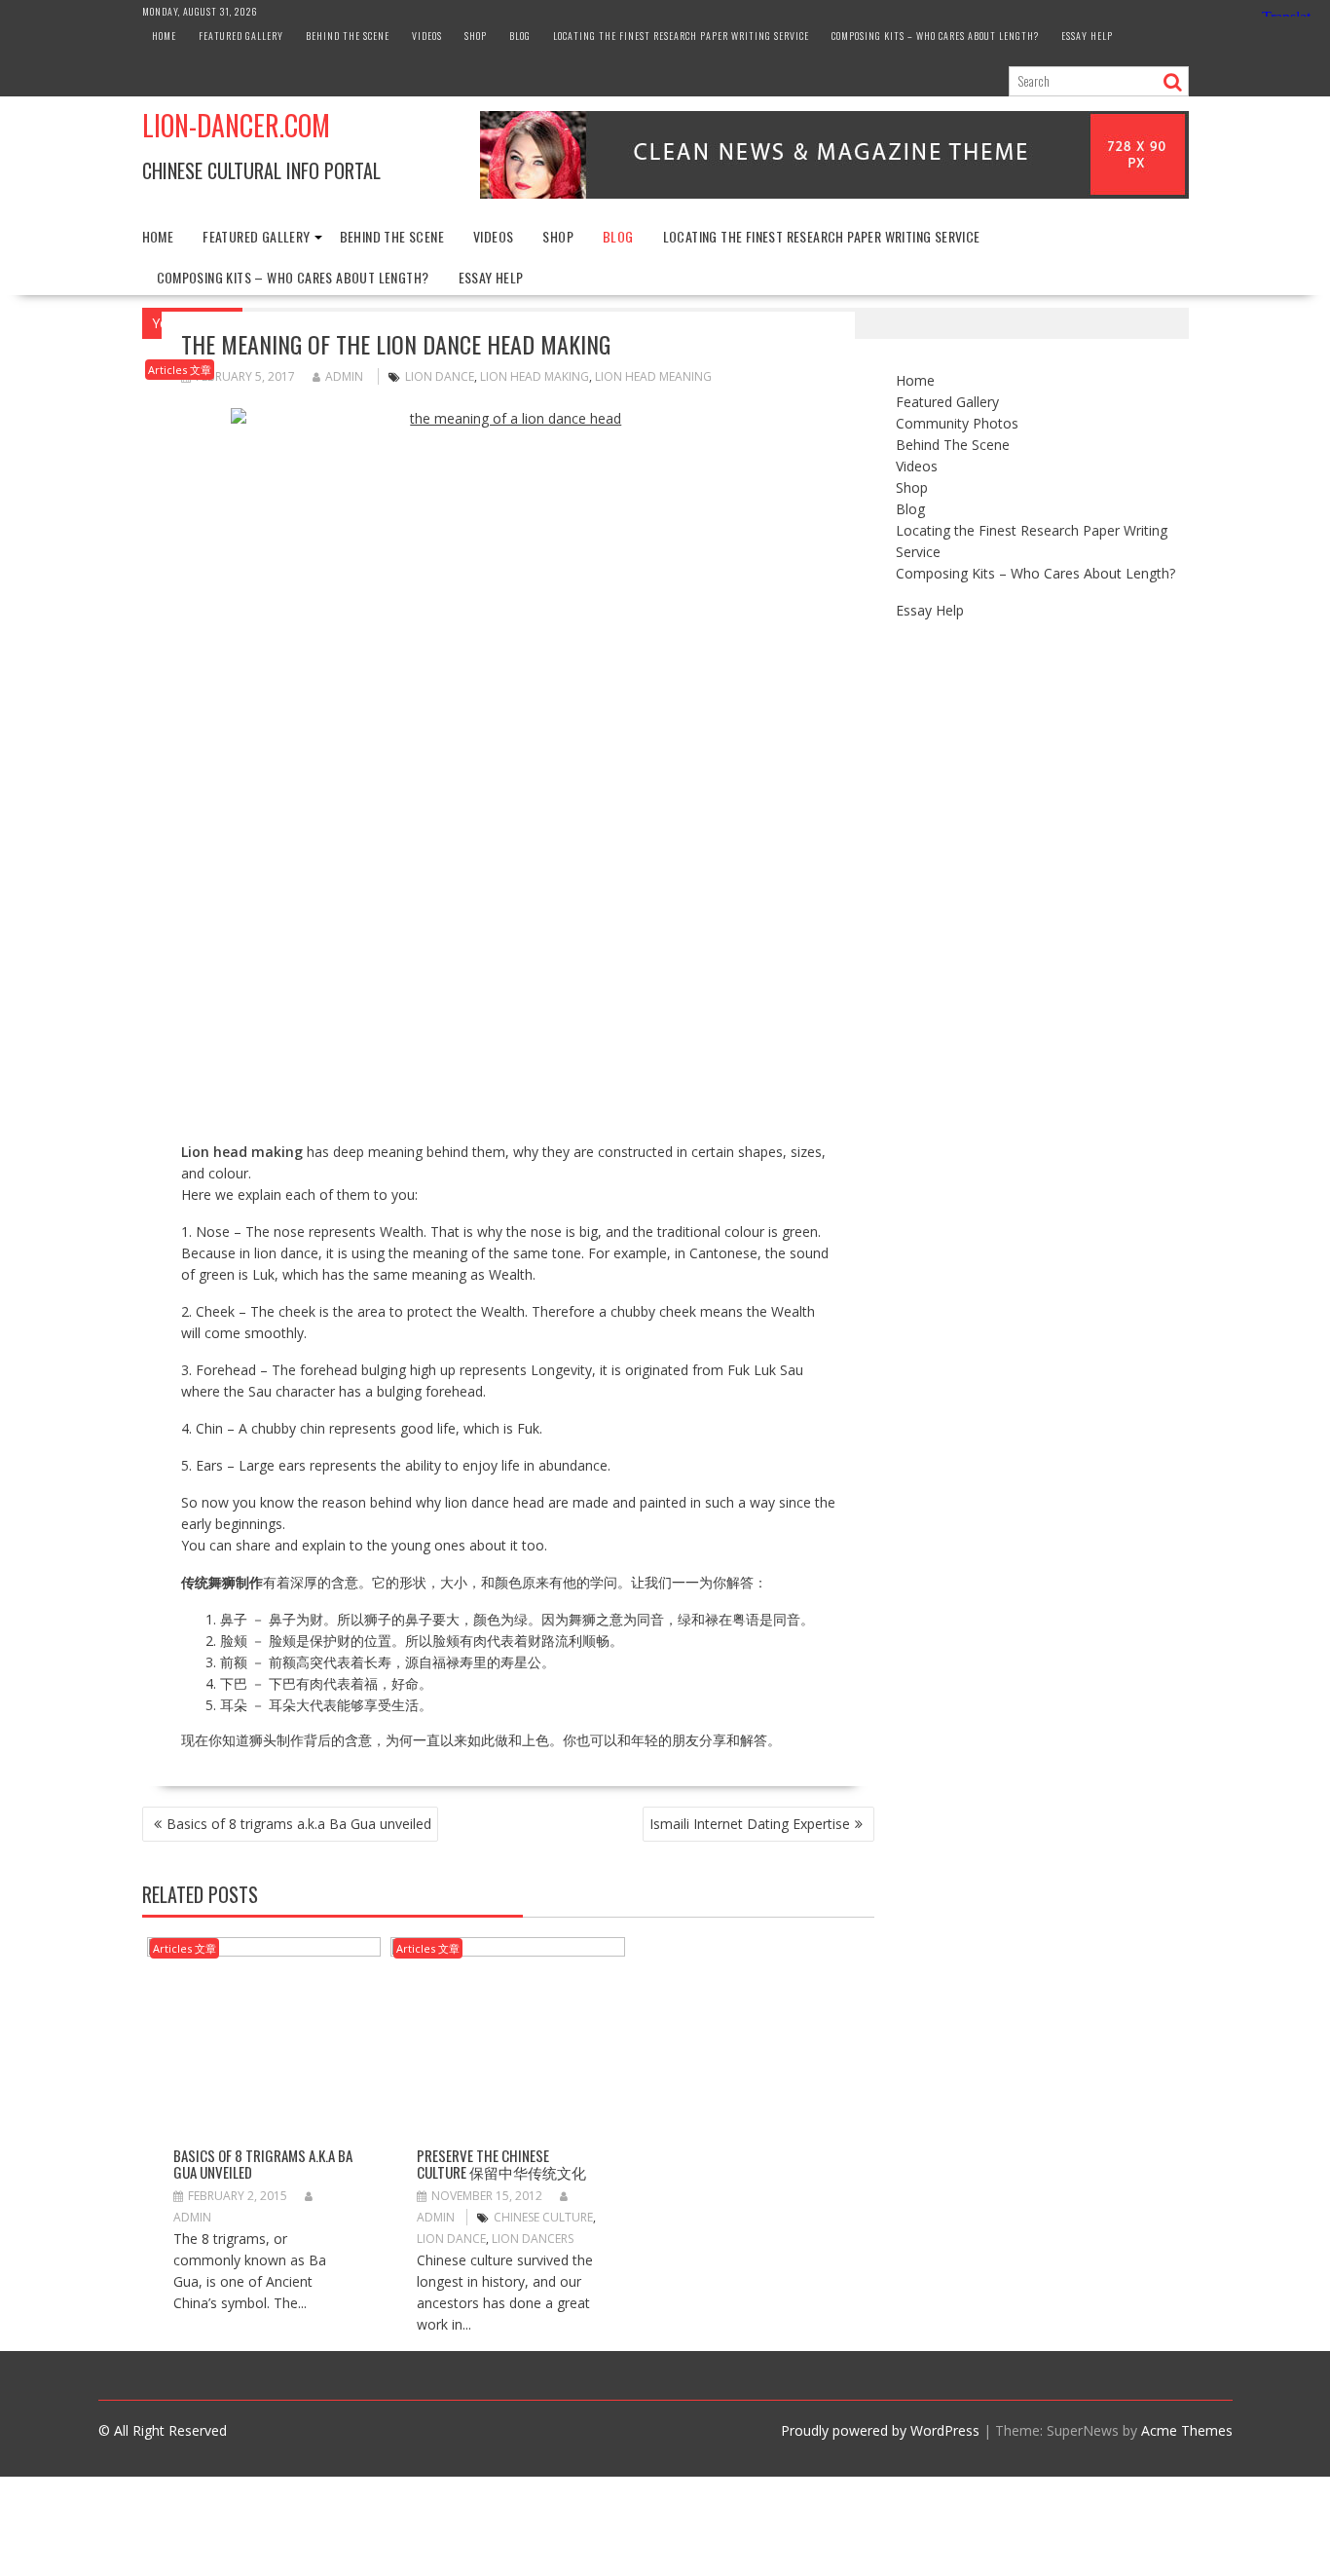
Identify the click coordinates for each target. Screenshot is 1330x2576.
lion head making (535, 376)
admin (344, 376)
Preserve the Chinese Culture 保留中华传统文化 (501, 2164)
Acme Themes (1187, 2430)
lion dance (440, 376)
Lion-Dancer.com (236, 125)
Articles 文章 (180, 370)
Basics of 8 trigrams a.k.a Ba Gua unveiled (299, 1824)
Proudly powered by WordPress (880, 2430)
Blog (520, 36)
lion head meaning (653, 376)
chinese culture (543, 2217)
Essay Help (1087, 36)
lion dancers (533, 2239)
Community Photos (957, 423)
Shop (476, 36)
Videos (427, 36)
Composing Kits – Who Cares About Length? (935, 36)
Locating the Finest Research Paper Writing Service (681, 36)
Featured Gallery (241, 36)
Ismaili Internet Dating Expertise (750, 1824)
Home (164, 36)
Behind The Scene (348, 36)
